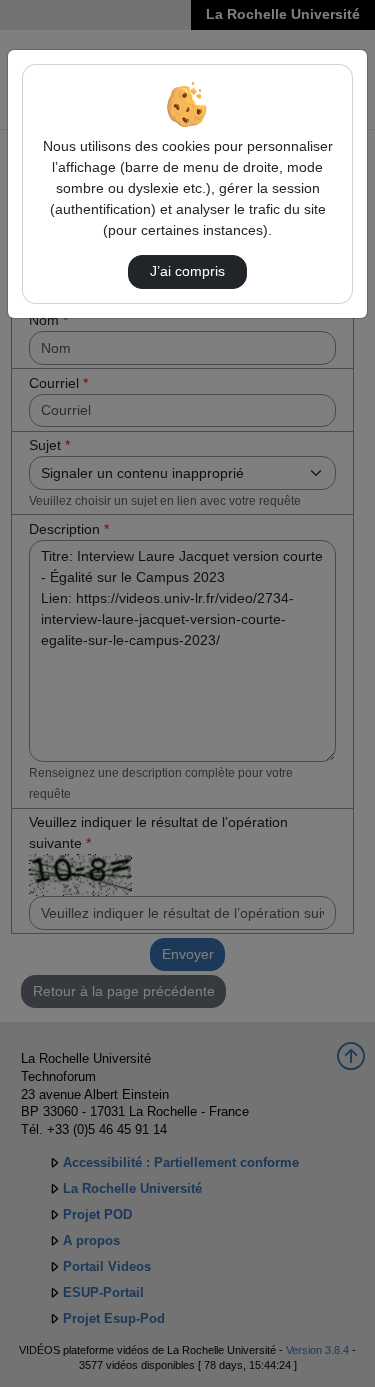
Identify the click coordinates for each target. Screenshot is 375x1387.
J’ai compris (187, 271)
